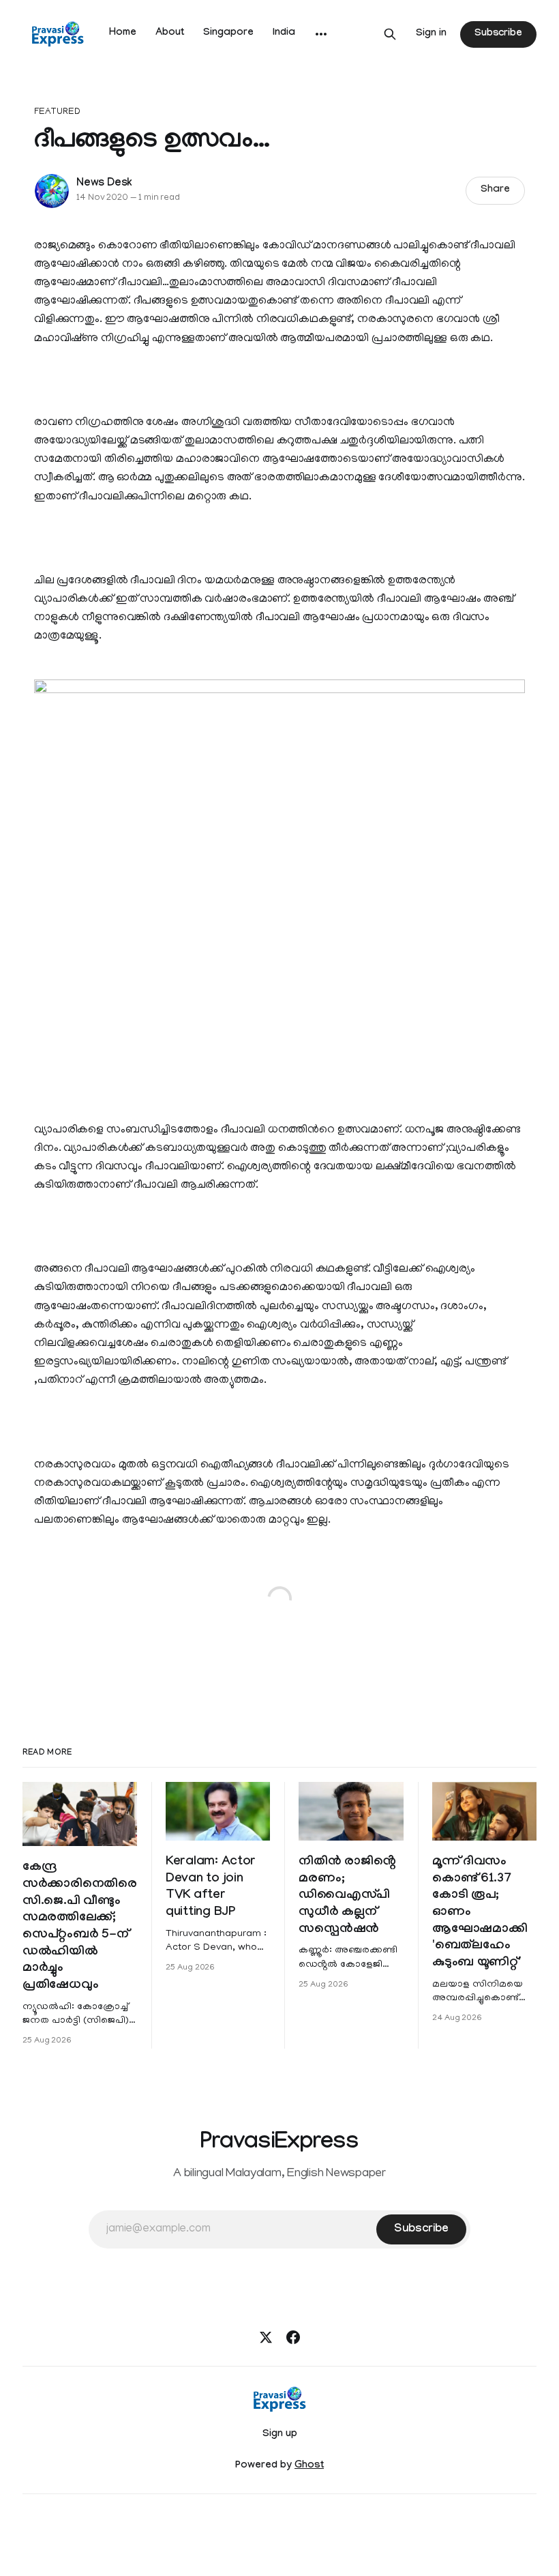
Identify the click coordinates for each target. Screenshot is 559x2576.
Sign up (280, 2435)
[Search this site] (390, 34)
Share (495, 190)
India (284, 33)
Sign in (431, 34)
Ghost (309, 2466)
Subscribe (498, 34)
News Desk (104, 184)
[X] (266, 2337)
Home (123, 33)
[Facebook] (293, 2337)
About (170, 33)
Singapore (228, 33)
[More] (321, 34)
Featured (57, 112)
